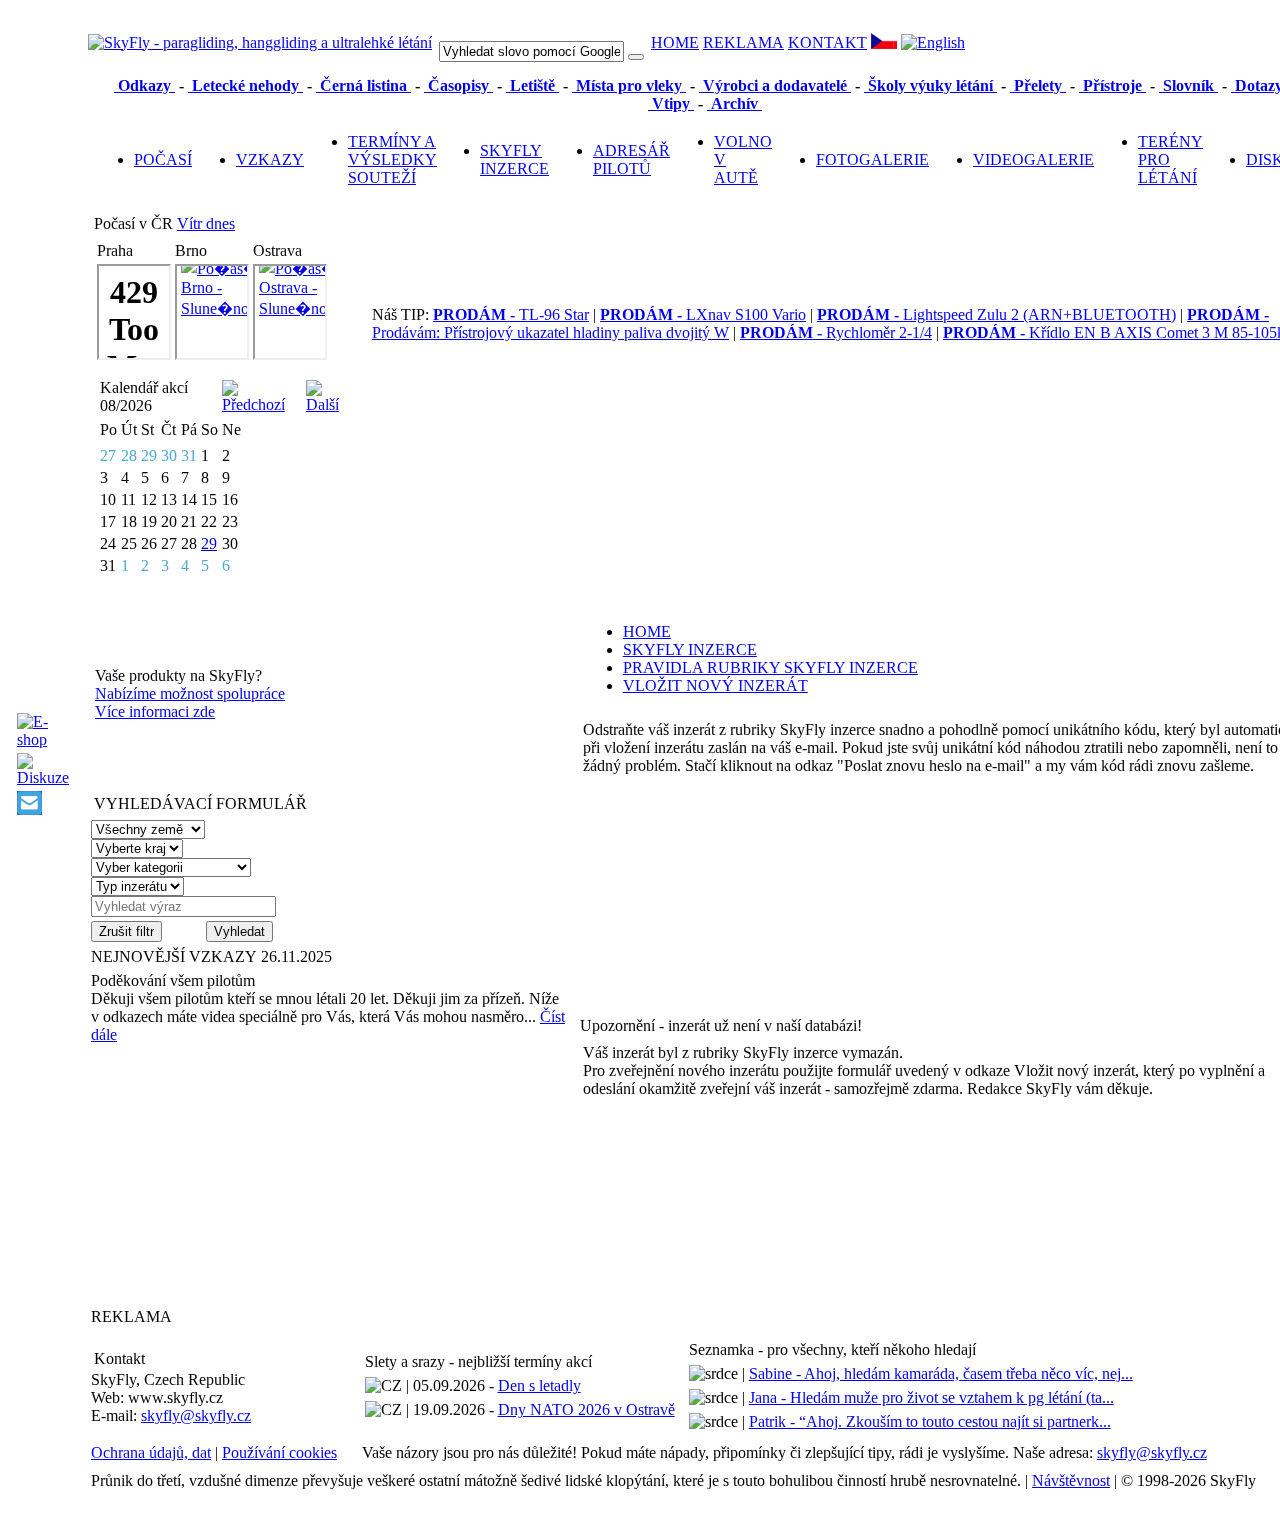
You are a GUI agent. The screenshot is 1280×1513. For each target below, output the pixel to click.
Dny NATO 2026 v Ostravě (586, 1409)
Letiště (532, 85)
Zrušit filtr (126, 931)
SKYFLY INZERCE (514, 159)
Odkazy (144, 85)
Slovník (1188, 85)
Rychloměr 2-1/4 (836, 332)
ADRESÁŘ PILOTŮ (631, 159)
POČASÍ (163, 159)
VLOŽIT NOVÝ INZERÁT (715, 685)
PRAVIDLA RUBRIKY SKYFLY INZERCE (770, 667)
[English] (933, 42)
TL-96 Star (511, 314)
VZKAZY (270, 159)
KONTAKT (827, 42)
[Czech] (884, 43)
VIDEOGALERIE (1033, 159)
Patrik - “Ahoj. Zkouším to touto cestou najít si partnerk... (930, 1421)
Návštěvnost (1071, 1480)
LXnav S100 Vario (703, 314)
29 (209, 543)
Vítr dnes (206, 223)
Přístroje (1112, 85)
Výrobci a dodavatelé (775, 85)
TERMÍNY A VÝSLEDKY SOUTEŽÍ (392, 159)
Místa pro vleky (629, 85)
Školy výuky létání (930, 85)
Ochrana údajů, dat (151, 1452)
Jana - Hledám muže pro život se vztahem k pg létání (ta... (931, 1397)
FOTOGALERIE (872, 159)
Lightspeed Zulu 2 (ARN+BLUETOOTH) (996, 314)
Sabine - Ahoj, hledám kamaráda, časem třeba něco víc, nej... (941, 1373)
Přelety (1038, 85)
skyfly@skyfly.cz (196, 1415)
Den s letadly (539, 1385)
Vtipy (671, 103)
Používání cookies (279, 1452)
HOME (675, 42)
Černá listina (363, 85)
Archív (734, 103)
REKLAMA (743, 42)
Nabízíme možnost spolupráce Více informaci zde (190, 702)
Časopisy (458, 85)
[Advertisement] (216, 1175)
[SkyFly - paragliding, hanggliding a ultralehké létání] (260, 42)
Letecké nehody (245, 85)
